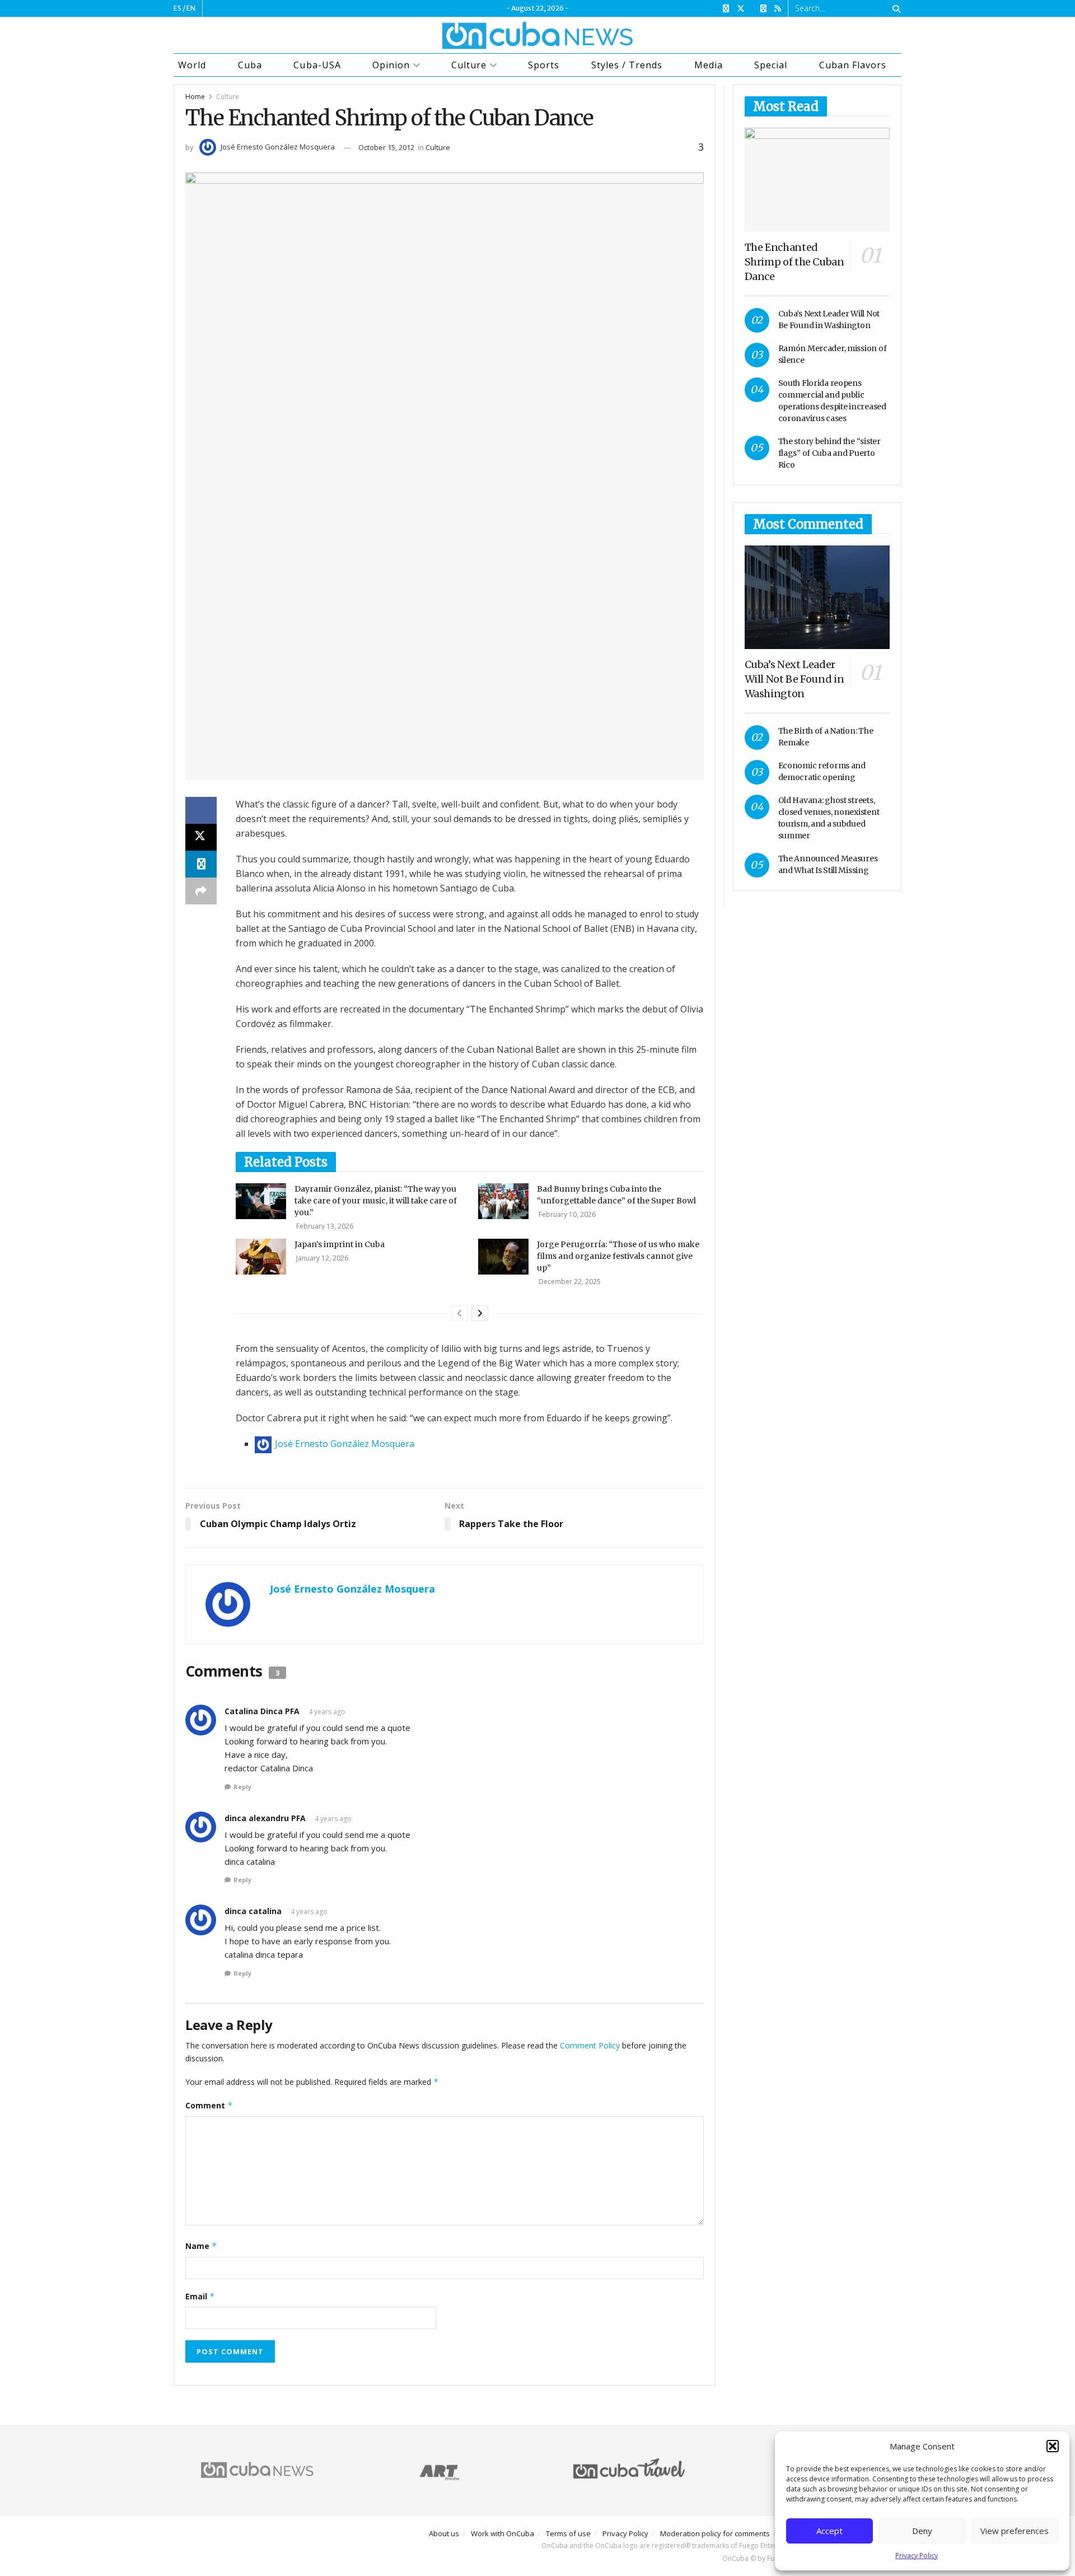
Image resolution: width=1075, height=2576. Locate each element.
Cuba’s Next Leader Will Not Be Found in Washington (794, 679)
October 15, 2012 (386, 147)
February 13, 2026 (324, 1226)
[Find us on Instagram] (763, 9)
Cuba (250, 65)
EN (191, 8)
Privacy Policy (917, 2556)
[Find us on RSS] (778, 9)
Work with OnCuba (503, 2533)
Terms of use (568, 2533)
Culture (469, 65)
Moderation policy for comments (715, 2533)
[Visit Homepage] (537, 35)
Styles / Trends (627, 65)
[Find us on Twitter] (741, 9)
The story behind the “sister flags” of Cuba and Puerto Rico (829, 453)
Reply (242, 1787)
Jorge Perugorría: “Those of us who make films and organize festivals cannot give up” (618, 1256)
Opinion (391, 65)
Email (200, 2296)
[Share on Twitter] (201, 837)
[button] (1053, 2446)
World (192, 65)
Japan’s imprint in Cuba (340, 1244)
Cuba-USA (317, 65)
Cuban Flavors (853, 65)
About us (444, 2533)
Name (201, 2246)
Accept (829, 2531)
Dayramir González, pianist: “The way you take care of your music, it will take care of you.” (376, 1201)
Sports (544, 65)
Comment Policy (590, 2045)
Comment (209, 2105)
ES (177, 8)
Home (195, 97)
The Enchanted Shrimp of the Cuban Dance (794, 262)
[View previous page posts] (460, 1313)
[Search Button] (894, 8)
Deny (922, 2531)
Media (709, 65)
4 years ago (327, 1712)
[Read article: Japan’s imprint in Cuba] (261, 1257)
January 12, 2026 (321, 1258)
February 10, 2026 (566, 1214)
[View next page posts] (480, 1313)
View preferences (1015, 2531)
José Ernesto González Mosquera (278, 147)
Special (771, 65)
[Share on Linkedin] (201, 864)
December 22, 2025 (569, 1282)
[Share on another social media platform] (201, 891)
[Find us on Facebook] (726, 9)
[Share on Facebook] (201, 810)
